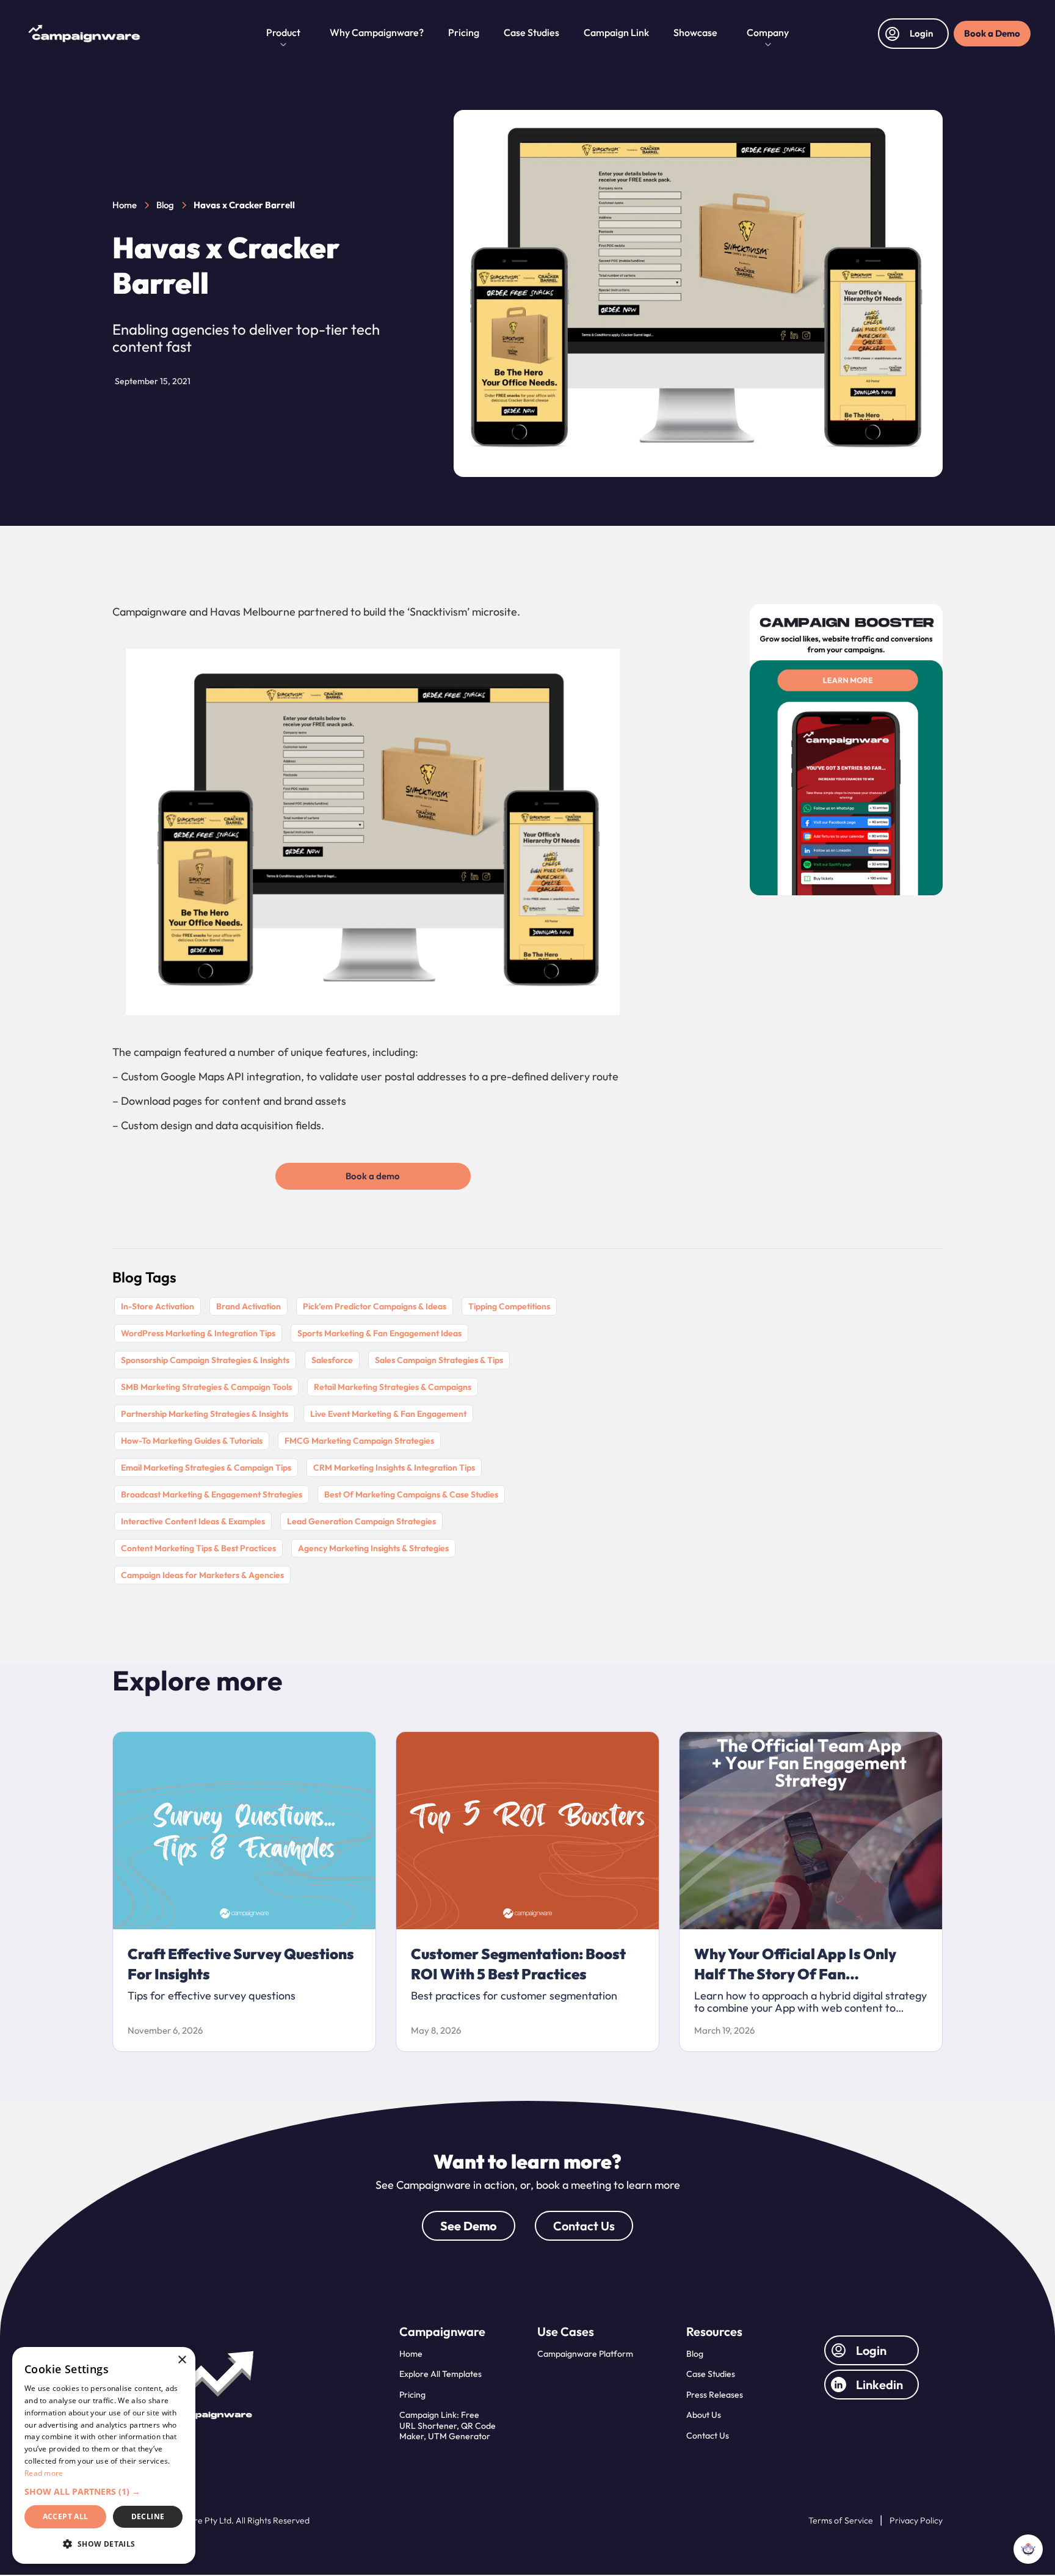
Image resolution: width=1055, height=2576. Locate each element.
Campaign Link (616, 32)
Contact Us (584, 2226)
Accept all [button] (66, 2516)
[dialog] (104, 2455)
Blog (695, 2354)
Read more (44, 2473)
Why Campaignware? (377, 32)
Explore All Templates (440, 2374)
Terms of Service (841, 2521)
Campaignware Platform (585, 2354)
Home (411, 2354)
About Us (704, 2415)
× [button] (182, 2360)
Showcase (695, 32)
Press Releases (715, 2395)
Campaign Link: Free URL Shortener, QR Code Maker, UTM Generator (448, 2425)
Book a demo (373, 1176)
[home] (143, 34)
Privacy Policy (916, 2521)
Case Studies (531, 32)
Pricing (464, 32)
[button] (283, 34)
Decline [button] (148, 2516)
